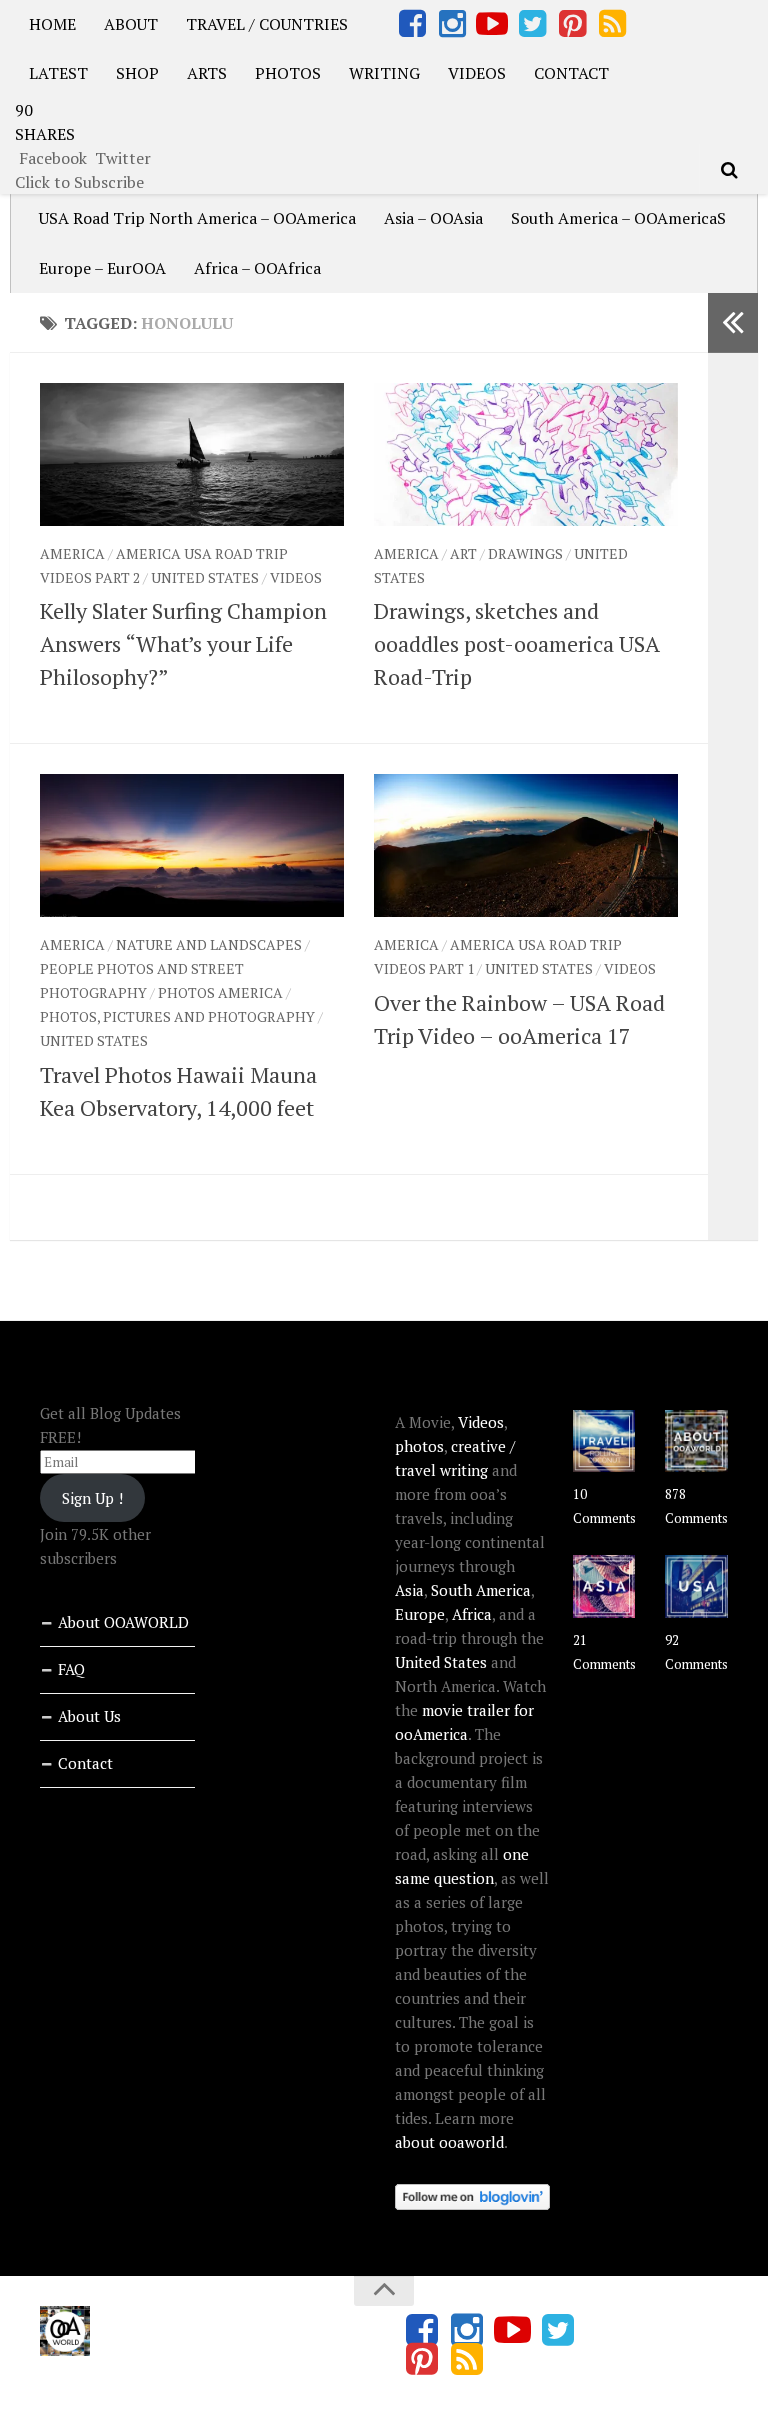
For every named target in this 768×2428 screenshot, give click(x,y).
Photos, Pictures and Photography (177, 1016)
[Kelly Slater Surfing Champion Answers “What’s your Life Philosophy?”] (192, 454)
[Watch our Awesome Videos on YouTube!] (492, 24)
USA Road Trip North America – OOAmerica (197, 218)
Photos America (220, 992)
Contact (85, 1763)
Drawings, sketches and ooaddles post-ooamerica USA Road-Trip (517, 643)
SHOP (137, 73)
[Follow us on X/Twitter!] (532, 24)
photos (419, 1446)
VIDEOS (477, 73)
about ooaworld (449, 2142)
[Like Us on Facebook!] (412, 24)
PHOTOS (288, 73)
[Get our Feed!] (612, 24)
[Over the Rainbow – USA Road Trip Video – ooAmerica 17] (526, 845)
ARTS (207, 73)
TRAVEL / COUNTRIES (267, 24)
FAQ (71, 1669)
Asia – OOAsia (433, 218)
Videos (296, 577)
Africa (472, 1614)
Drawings (525, 553)
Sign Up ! (92, 1498)
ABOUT (131, 24)
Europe (420, 1614)
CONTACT (571, 73)
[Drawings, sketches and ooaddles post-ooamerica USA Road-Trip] (526, 454)
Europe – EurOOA (102, 268)
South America (481, 1590)
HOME (52, 24)
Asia (409, 1590)
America (72, 553)
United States (205, 577)
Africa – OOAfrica (257, 268)
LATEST (58, 73)
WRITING (384, 73)
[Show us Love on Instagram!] (452, 24)
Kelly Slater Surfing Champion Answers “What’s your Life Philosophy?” (183, 643)
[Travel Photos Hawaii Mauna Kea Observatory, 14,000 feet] (192, 845)
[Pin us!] (572, 24)
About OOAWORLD (123, 1622)
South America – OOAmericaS (618, 218)
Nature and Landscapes (209, 944)
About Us (89, 1716)
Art (463, 553)
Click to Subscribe (79, 182)
